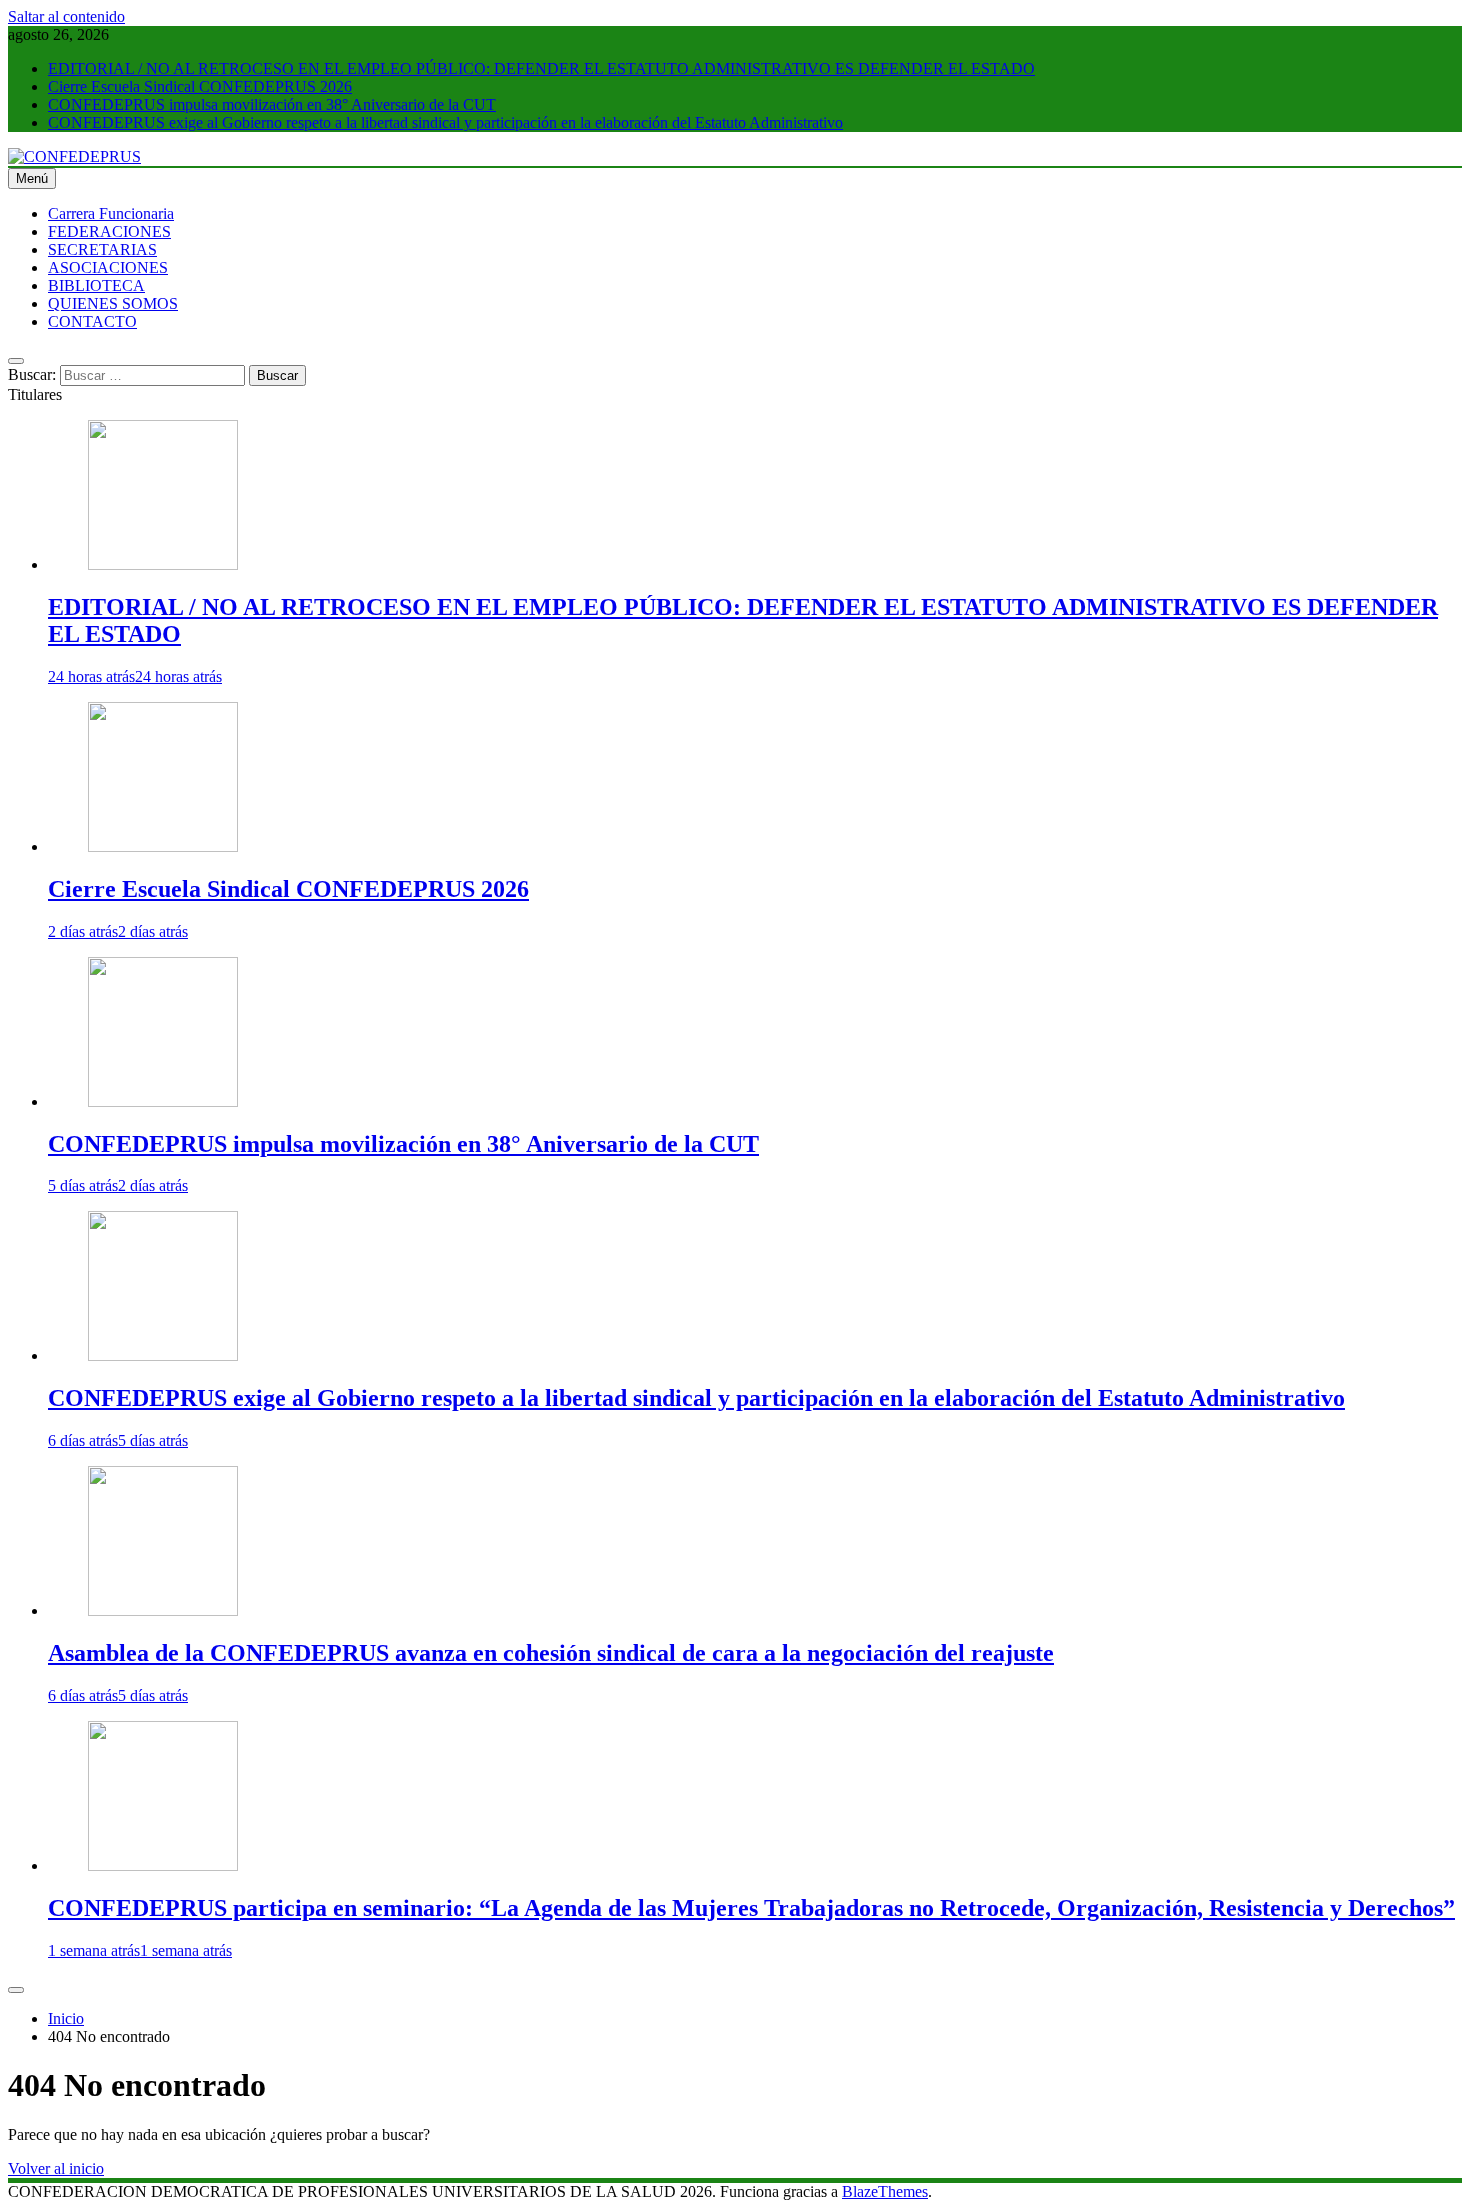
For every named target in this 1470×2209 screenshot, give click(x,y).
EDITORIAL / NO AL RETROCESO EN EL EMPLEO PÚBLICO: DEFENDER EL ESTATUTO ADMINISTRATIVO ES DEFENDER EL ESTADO (541, 68)
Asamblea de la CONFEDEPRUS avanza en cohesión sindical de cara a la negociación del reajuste (551, 1653)
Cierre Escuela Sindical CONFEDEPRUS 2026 (200, 86)
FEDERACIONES (109, 231)
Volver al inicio (56, 2168)
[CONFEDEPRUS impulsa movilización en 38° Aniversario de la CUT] (163, 1101)
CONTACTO (92, 321)
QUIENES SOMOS (113, 303)
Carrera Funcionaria (111, 213)
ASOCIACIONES (108, 267)
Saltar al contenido (66, 16)
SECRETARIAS (102, 249)
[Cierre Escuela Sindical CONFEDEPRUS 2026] (163, 846)
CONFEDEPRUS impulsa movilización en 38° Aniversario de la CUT (272, 104)
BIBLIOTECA (96, 285)
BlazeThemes (885, 2191)
